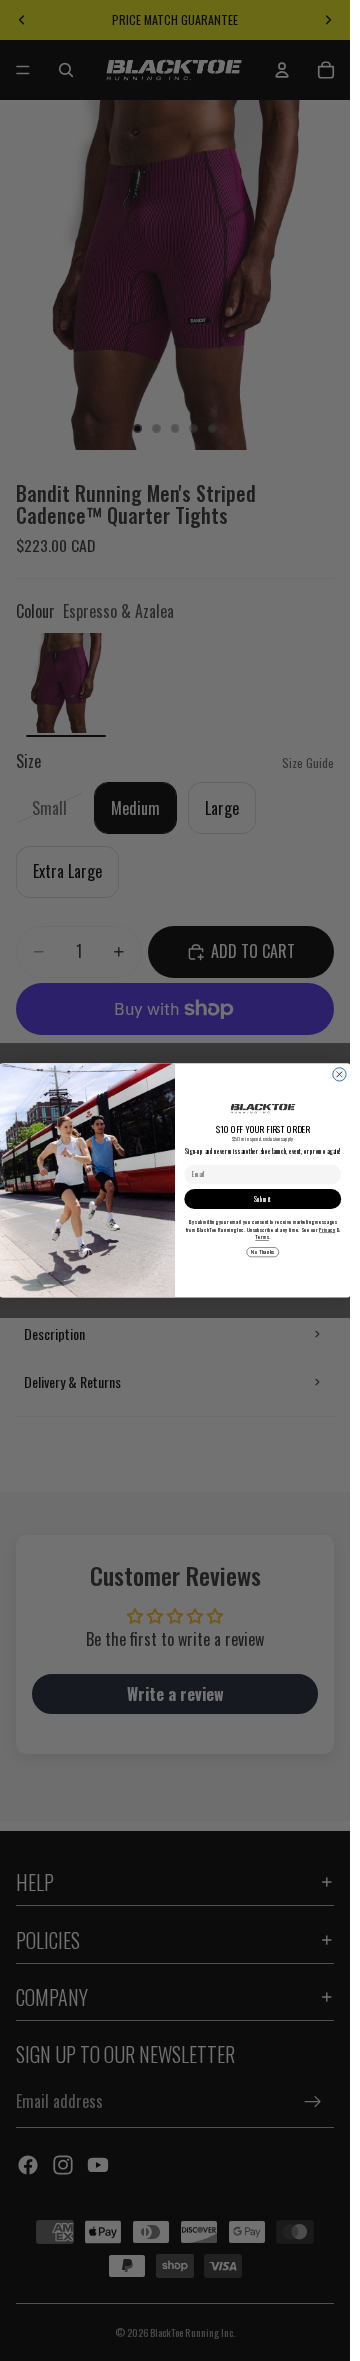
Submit (262, 1198)
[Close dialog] (339, 1074)
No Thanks (262, 1252)
